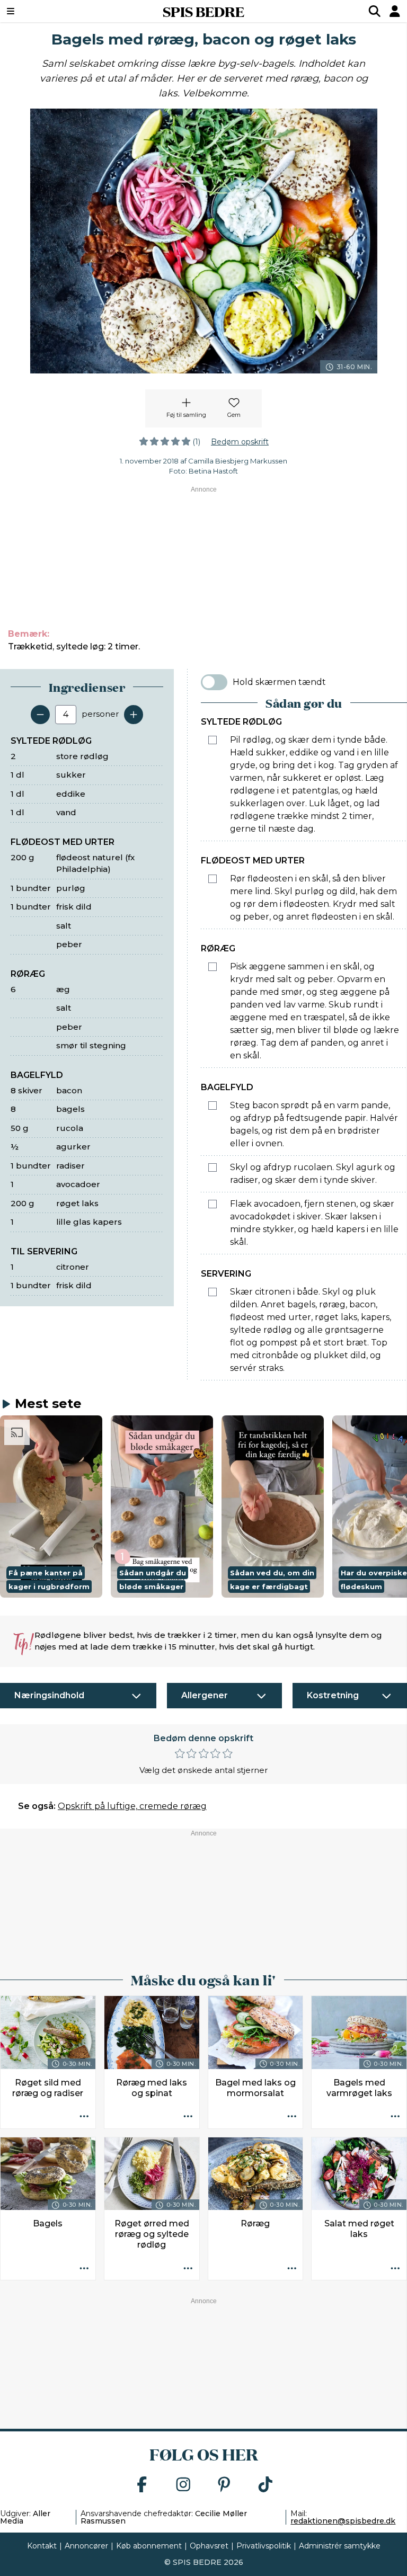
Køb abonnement (149, 2546)
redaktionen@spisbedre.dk (343, 2521)
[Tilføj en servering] (134, 715)
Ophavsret (209, 2546)
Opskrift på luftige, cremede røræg (132, 1806)
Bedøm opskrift (240, 442)
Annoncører (86, 2546)
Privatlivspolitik (264, 2546)
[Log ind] (395, 11)
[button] (51, 1506)
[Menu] (45, 11)
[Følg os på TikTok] (266, 2485)
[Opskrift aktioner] (84, 2117)
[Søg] (375, 11)
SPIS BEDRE (203, 11)
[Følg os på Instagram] (183, 2485)
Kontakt (42, 2546)
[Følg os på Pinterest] (224, 2485)
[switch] (214, 682)
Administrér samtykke (340, 2546)
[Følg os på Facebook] (142, 2485)
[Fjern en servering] (40, 715)
